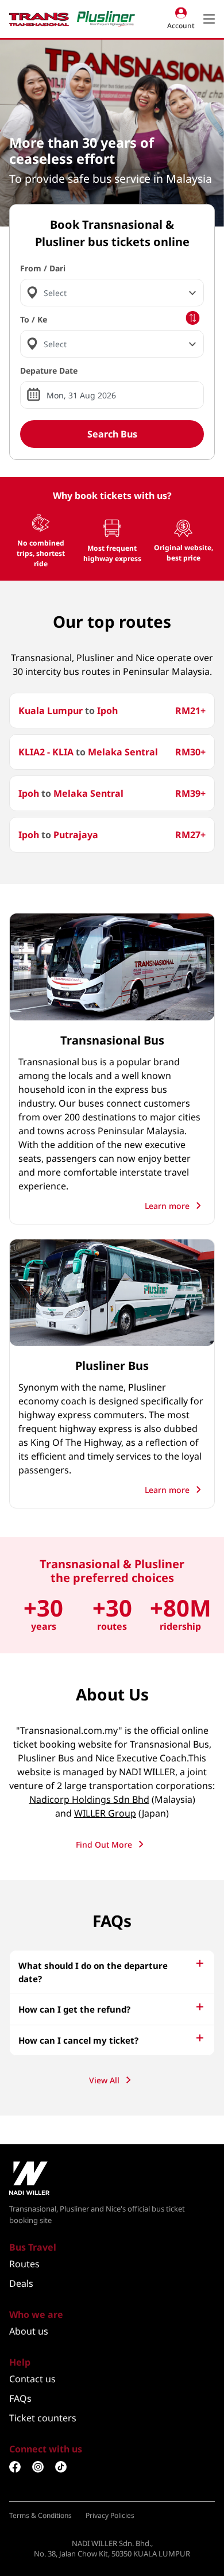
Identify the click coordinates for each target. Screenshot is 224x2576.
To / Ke (34, 319)
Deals (21, 2283)
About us (29, 2331)
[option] (112, 133)
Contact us (32, 2379)
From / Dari (43, 268)
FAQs (20, 2398)
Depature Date (49, 371)
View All (105, 2080)
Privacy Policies (110, 2515)
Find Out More (105, 1844)
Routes (24, 2264)
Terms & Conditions (40, 2515)
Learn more (168, 1206)
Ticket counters (43, 2418)
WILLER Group (105, 1813)
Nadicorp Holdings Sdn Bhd (89, 1799)
